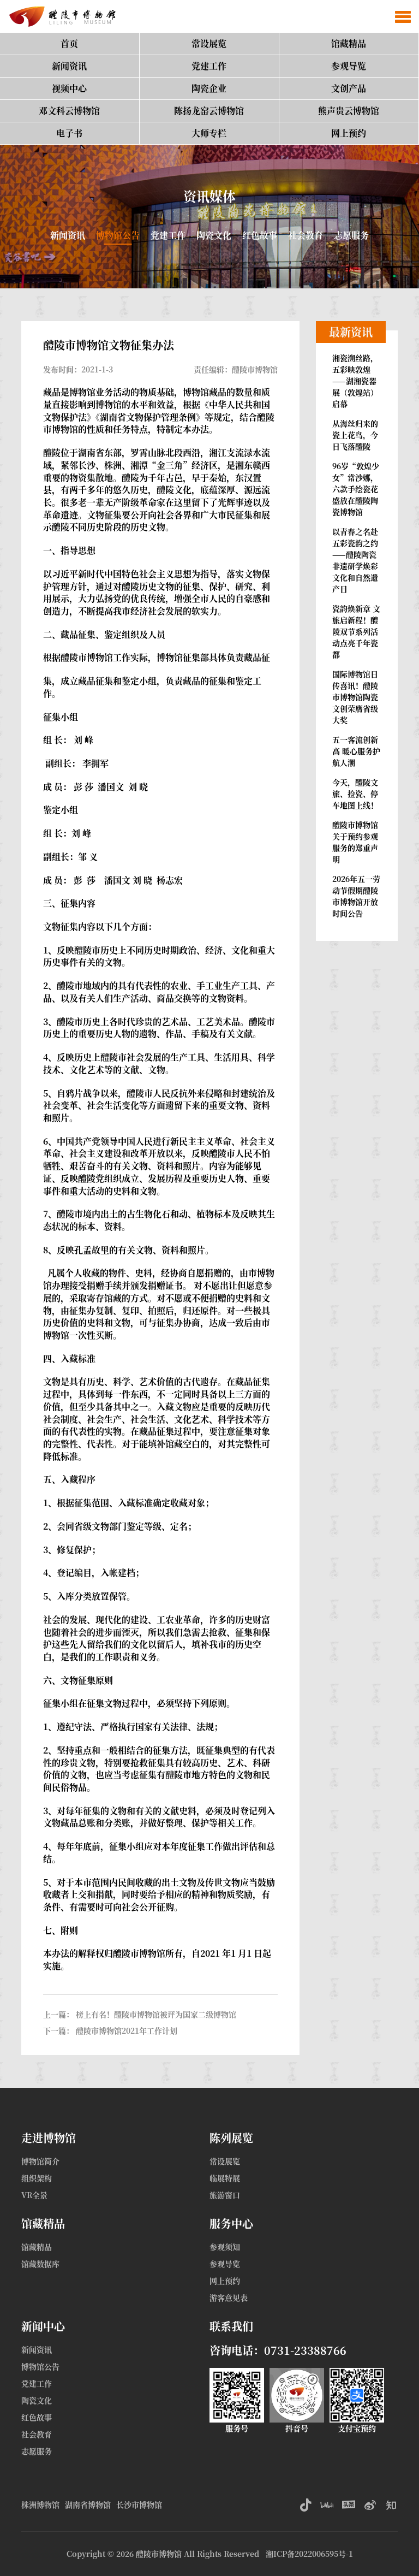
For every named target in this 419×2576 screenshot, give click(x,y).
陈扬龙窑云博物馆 (209, 111)
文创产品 (349, 88)
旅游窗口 (225, 2195)
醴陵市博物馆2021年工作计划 (127, 2030)
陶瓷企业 (209, 88)
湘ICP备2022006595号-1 (309, 2554)
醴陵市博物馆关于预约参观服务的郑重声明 (355, 842)
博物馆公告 (118, 235)
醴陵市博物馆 (159, 2554)
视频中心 (69, 88)
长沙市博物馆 (139, 2504)
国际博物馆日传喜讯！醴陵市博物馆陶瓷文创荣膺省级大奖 (355, 697)
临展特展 (225, 2178)
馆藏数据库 (40, 2264)
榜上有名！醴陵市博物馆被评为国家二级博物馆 (156, 2014)
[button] (403, 16)
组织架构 (37, 2178)
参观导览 (349, 66)
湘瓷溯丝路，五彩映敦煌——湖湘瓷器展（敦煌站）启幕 (355, 381)
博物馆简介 (40, 2161)
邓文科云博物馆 (69, 111)
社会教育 (306, 235)
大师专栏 (209, 133)
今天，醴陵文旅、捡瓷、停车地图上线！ (355, 793)
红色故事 (260, 235)
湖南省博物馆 (88, 2504)
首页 (69, 43)
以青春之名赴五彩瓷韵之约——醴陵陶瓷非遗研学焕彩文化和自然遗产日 (355, 560)
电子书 (69, 133)
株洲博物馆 (40, 2504)
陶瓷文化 (214, 235)
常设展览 (209, 43)
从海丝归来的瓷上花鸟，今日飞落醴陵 (355, 435)
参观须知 (225, 2247)
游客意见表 (229, 2297)
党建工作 (209, 66)
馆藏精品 (349, 43)
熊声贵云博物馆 (349, 111)
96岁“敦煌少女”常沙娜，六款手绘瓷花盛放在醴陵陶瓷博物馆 (356, 489)
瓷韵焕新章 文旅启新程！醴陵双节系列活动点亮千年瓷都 (356, 631)
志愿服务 (351, 235)
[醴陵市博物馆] (60, 16)
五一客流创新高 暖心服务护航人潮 (356, 751)
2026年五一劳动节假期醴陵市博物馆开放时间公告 (356, 896)
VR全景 (34, 2195)
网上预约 (349, 133)
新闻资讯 (69, 66)
